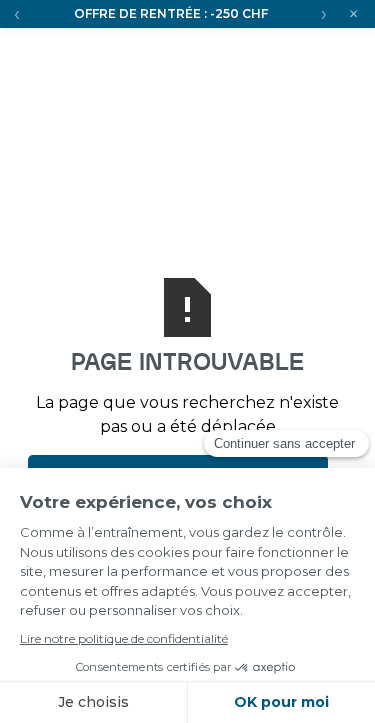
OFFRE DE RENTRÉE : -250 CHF (171, 13)
